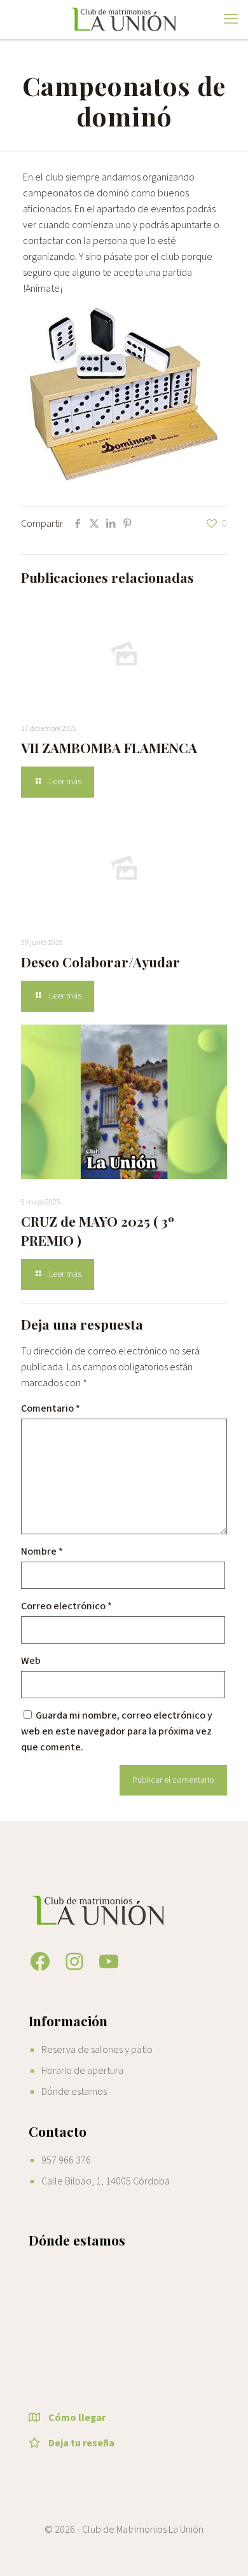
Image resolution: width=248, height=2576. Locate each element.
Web (31, 1661)
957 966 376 (66, 2160)
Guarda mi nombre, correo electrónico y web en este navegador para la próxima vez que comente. (117, 1731)
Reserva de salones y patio (97, 2050)
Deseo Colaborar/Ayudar (100, 962)
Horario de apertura (82, 2071)
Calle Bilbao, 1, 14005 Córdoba (106, 2181)
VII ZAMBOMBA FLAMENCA (109, 747)
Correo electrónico (66, 1606)
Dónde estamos (74, 2092)
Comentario (51, 1408)
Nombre (42, 1551)
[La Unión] (124, 19)
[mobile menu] (231, 19)
